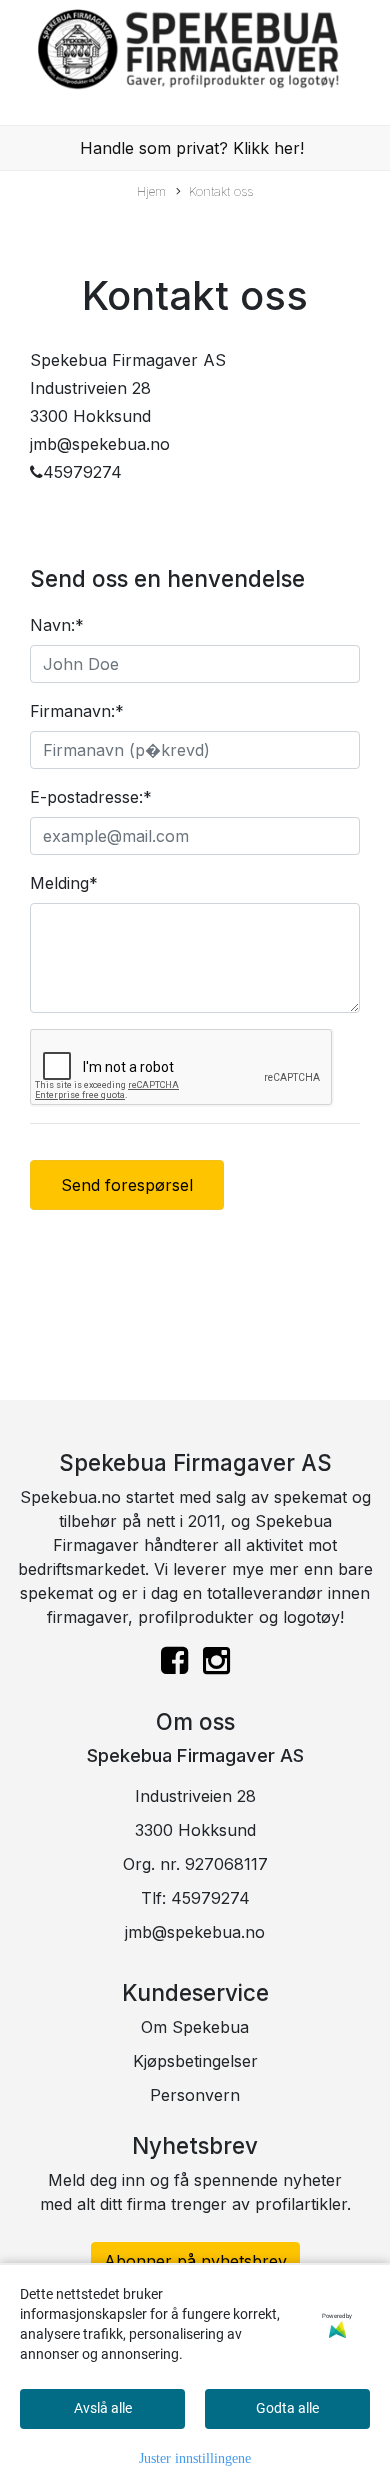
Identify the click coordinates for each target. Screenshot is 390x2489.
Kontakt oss (221, 191)
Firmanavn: (77, 711)
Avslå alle (103, 2408)
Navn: (57, 625)
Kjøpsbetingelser (195, 2061)
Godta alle (287, 2408)
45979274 (210, 1898)
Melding (64, 883)
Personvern (195, 2095)
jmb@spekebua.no (195, 1932)
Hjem (151, 191)
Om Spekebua (195, 2027)
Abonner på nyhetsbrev (195, 2261)
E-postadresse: (91, 797)
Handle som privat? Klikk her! (192, 148)
